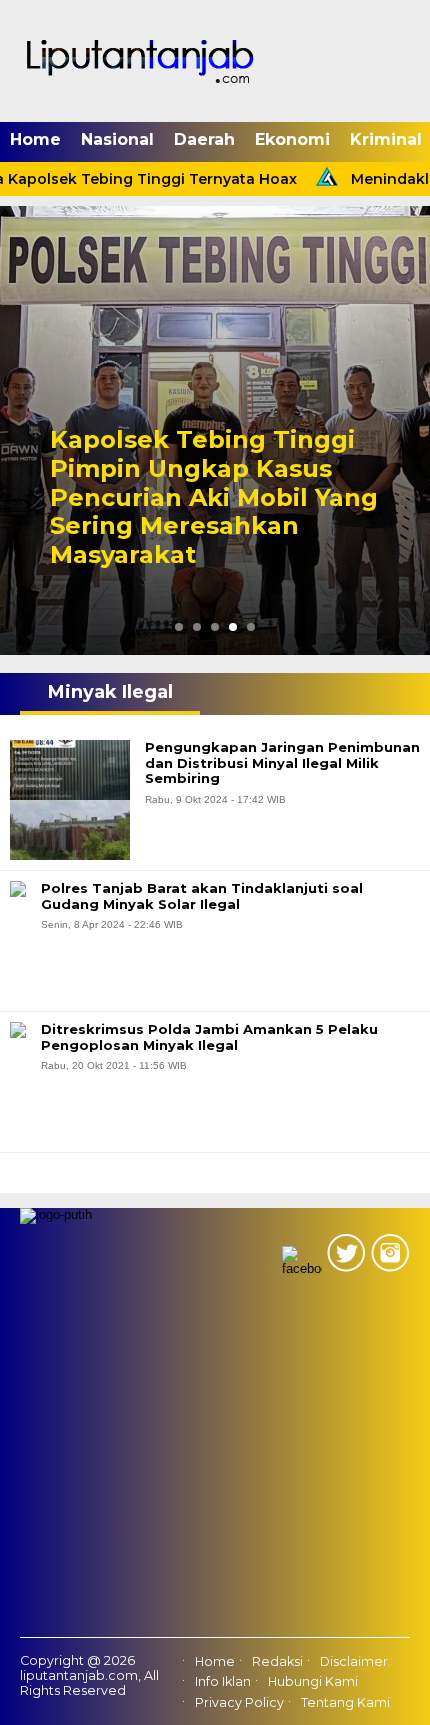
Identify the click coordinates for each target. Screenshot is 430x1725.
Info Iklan (223, 1682)
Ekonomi (292, 139)
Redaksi (277, 1661)
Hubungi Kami (313, 1682)
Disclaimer (354, 1661)
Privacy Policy (239, 1702)
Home (35, 139)
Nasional (117, 139)
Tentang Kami (345, 1702)
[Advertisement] (215, 1456)
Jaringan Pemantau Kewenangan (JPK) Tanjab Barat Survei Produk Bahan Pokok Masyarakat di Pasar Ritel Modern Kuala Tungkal (211, 483)
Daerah (204, 139)
